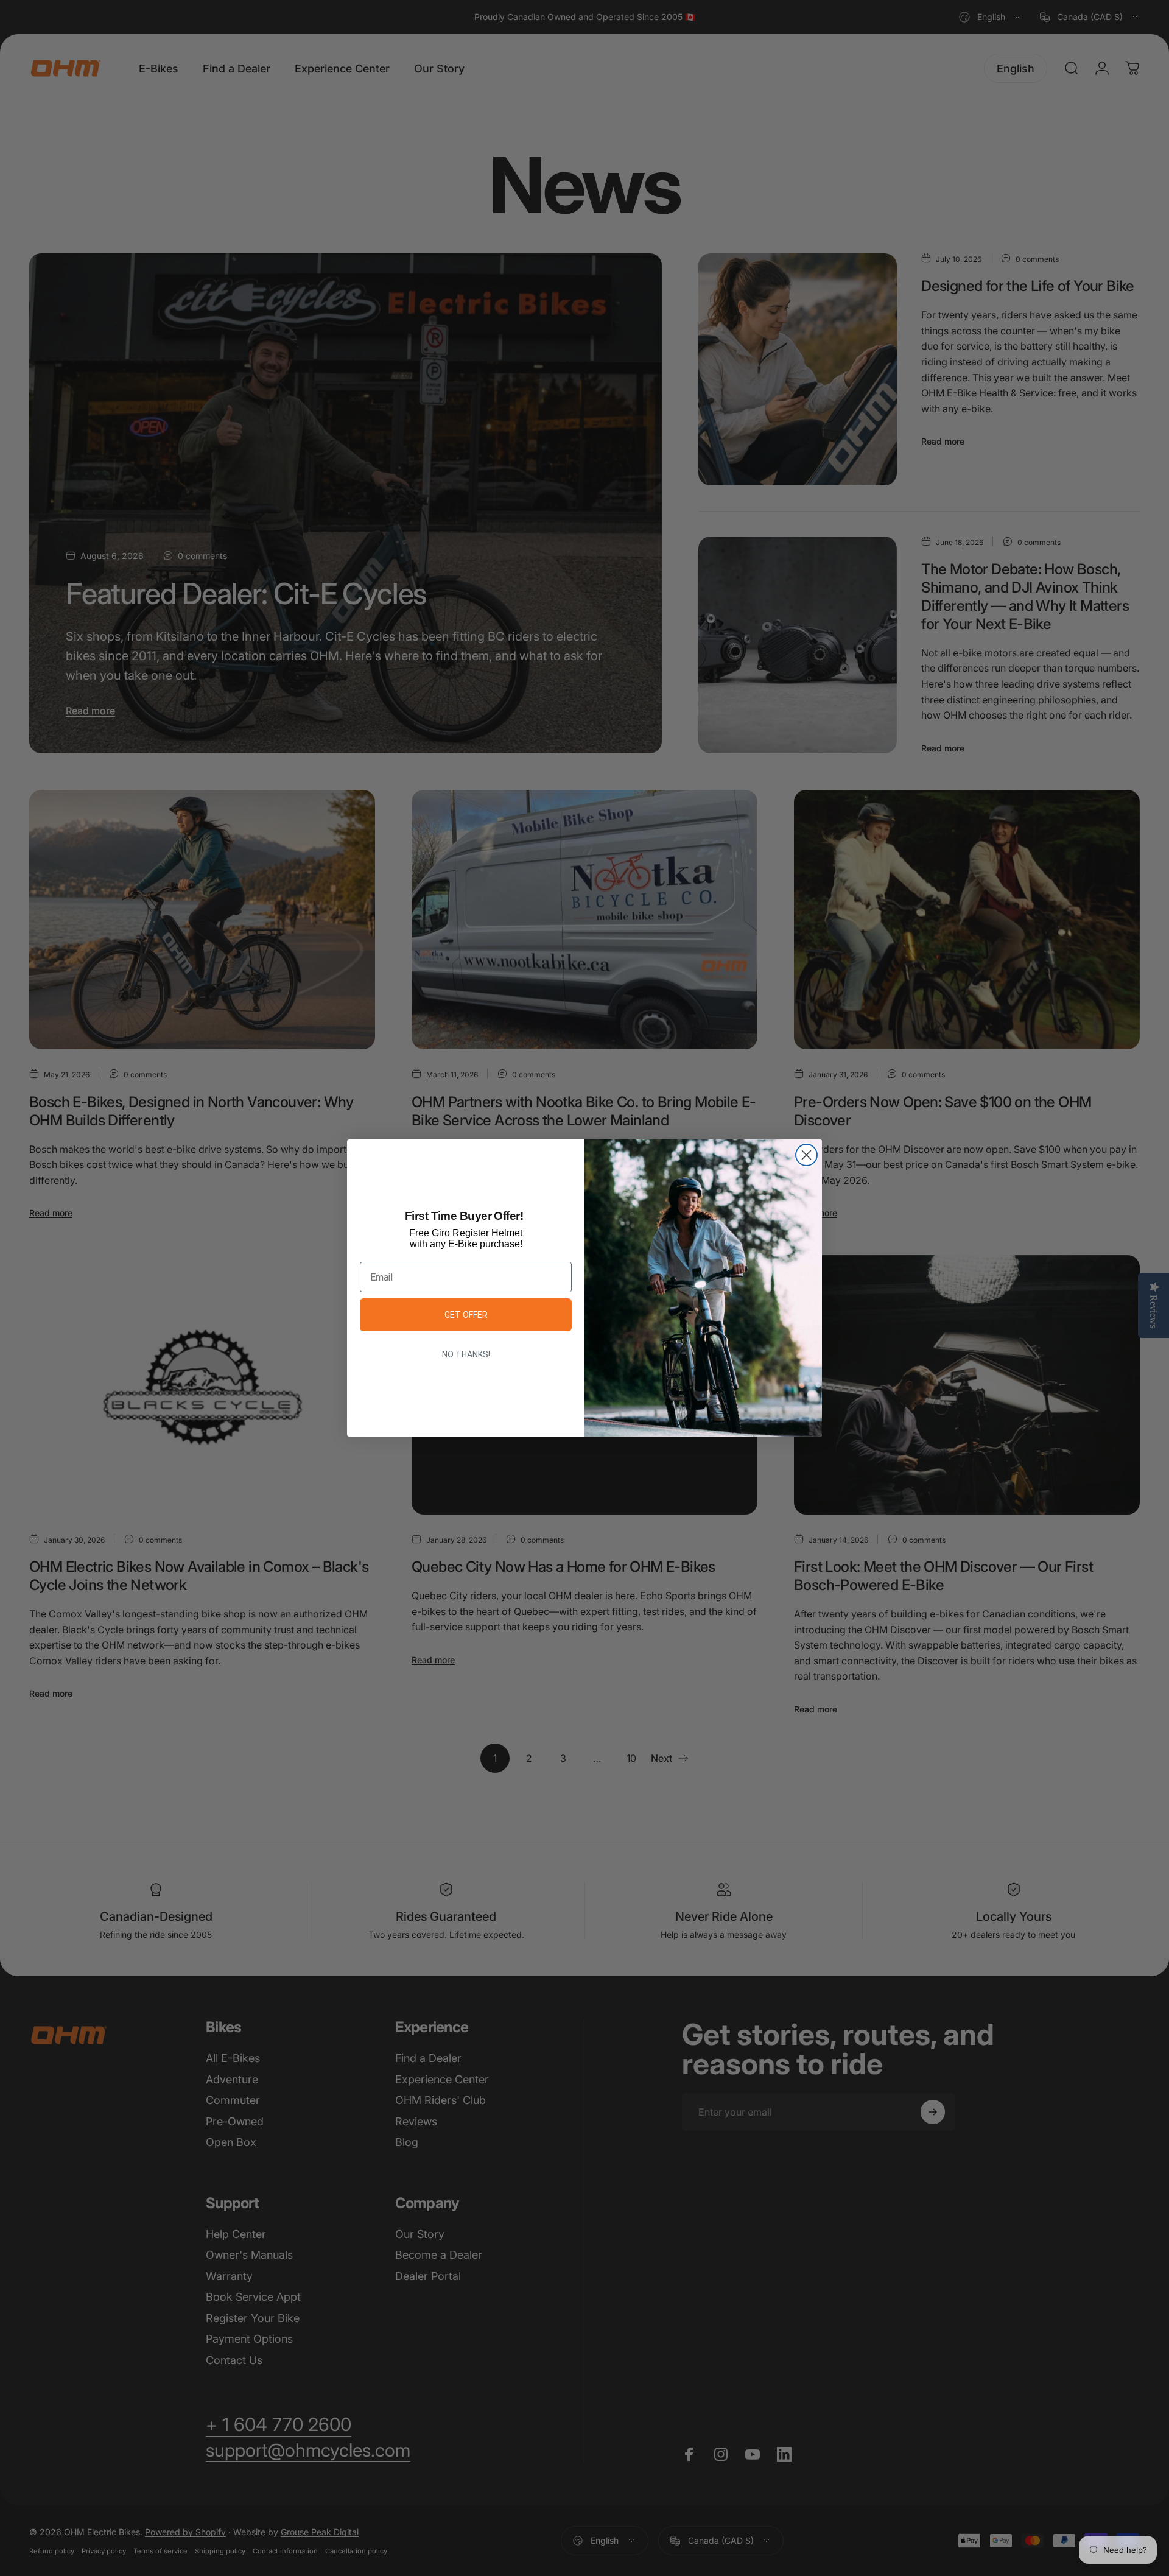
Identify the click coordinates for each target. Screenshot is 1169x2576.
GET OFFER (466, 1315)
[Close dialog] (806, 1155)
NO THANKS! (466, 1354)
